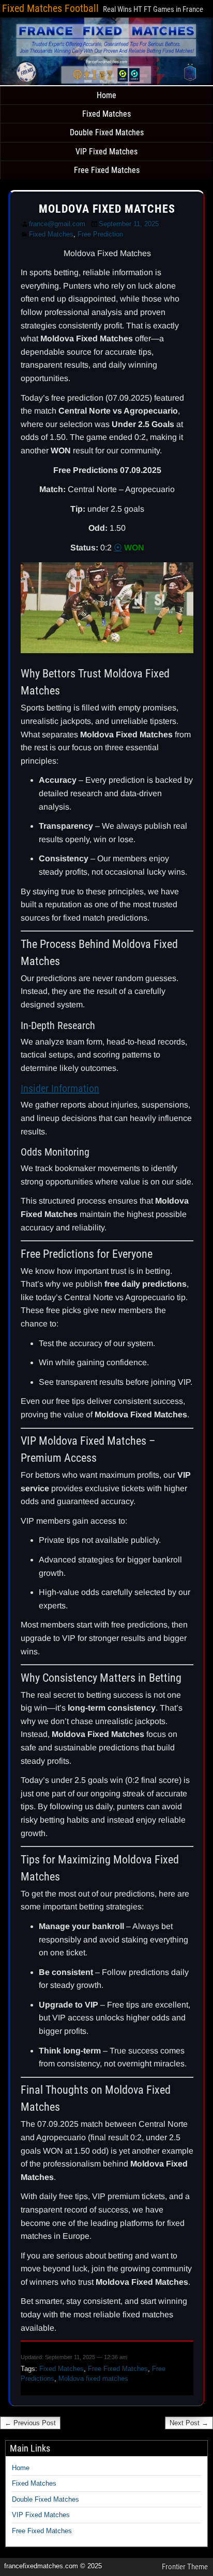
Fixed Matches (106, 114)
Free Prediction (100, 234)
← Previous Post (30, 2423)
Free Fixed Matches (107, 170)
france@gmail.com (57, 224)
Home (106, 95)
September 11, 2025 (129, 224)
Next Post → (189, 2423)
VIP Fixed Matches (106, 152)
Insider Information (60, 1088)
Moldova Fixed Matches (108, 209)
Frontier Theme (185, 2567)
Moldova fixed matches (93, 2379)
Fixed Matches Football (50, 8)
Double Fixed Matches (107, 132)
